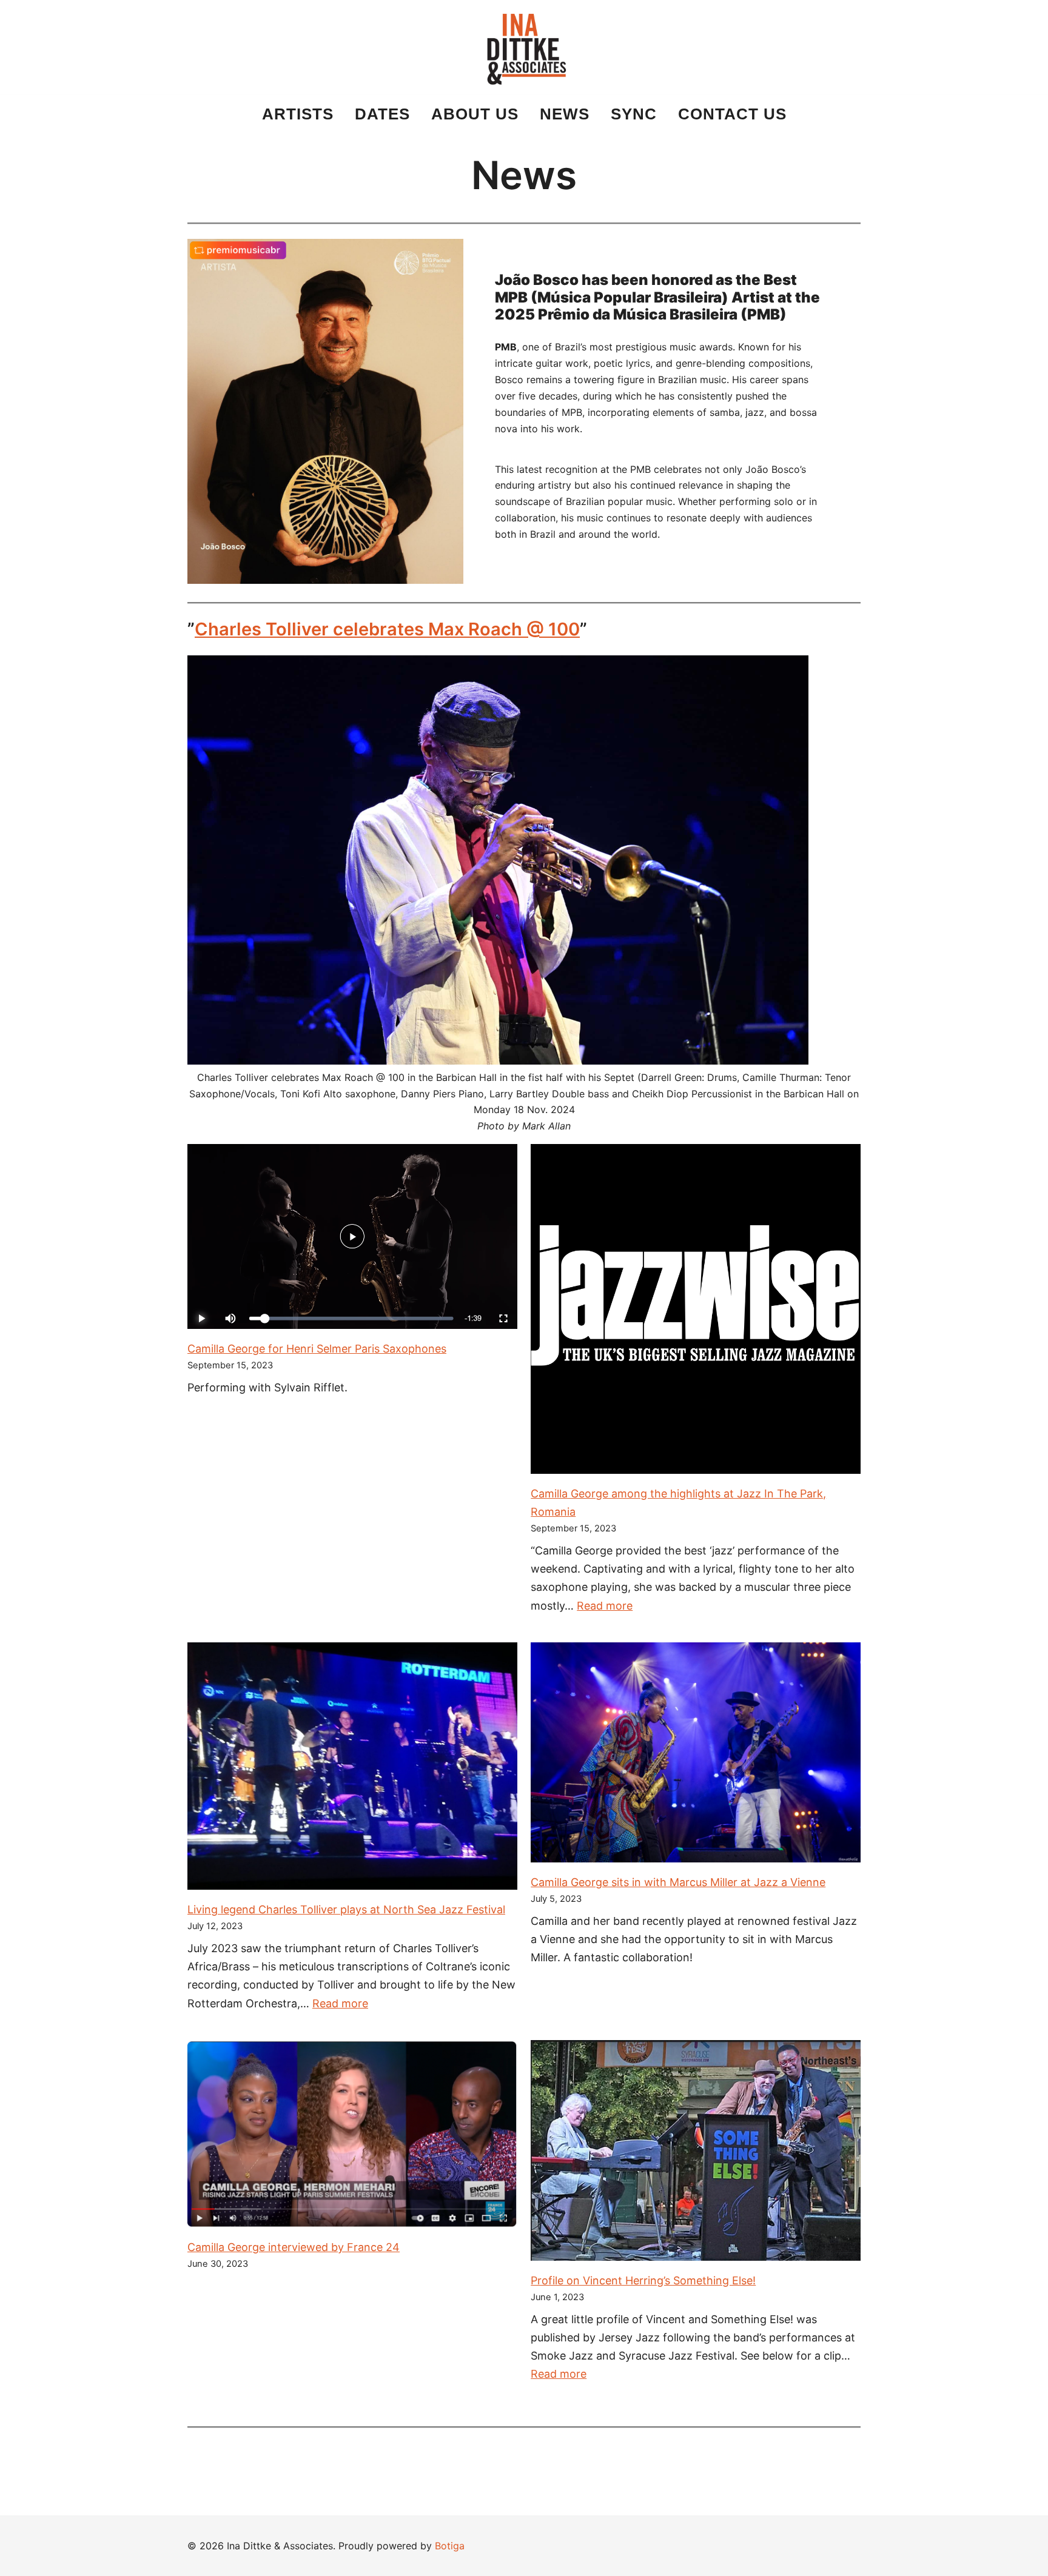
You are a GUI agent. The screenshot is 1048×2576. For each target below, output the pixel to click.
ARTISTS (298, 114)
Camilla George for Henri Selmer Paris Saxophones (317, 1349)
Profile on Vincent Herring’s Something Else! (643, 2280)
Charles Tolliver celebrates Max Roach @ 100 (387, 629)
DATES (382, 114)
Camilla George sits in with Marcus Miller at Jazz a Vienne (678, 1882)
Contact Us (732, 114)
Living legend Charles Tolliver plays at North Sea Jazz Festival (346, 1909)
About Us (475, 114)
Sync (634, 114)
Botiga (450, 2546)
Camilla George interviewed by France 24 (294, 2247)
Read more (605, 1606)
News (565, 114)
